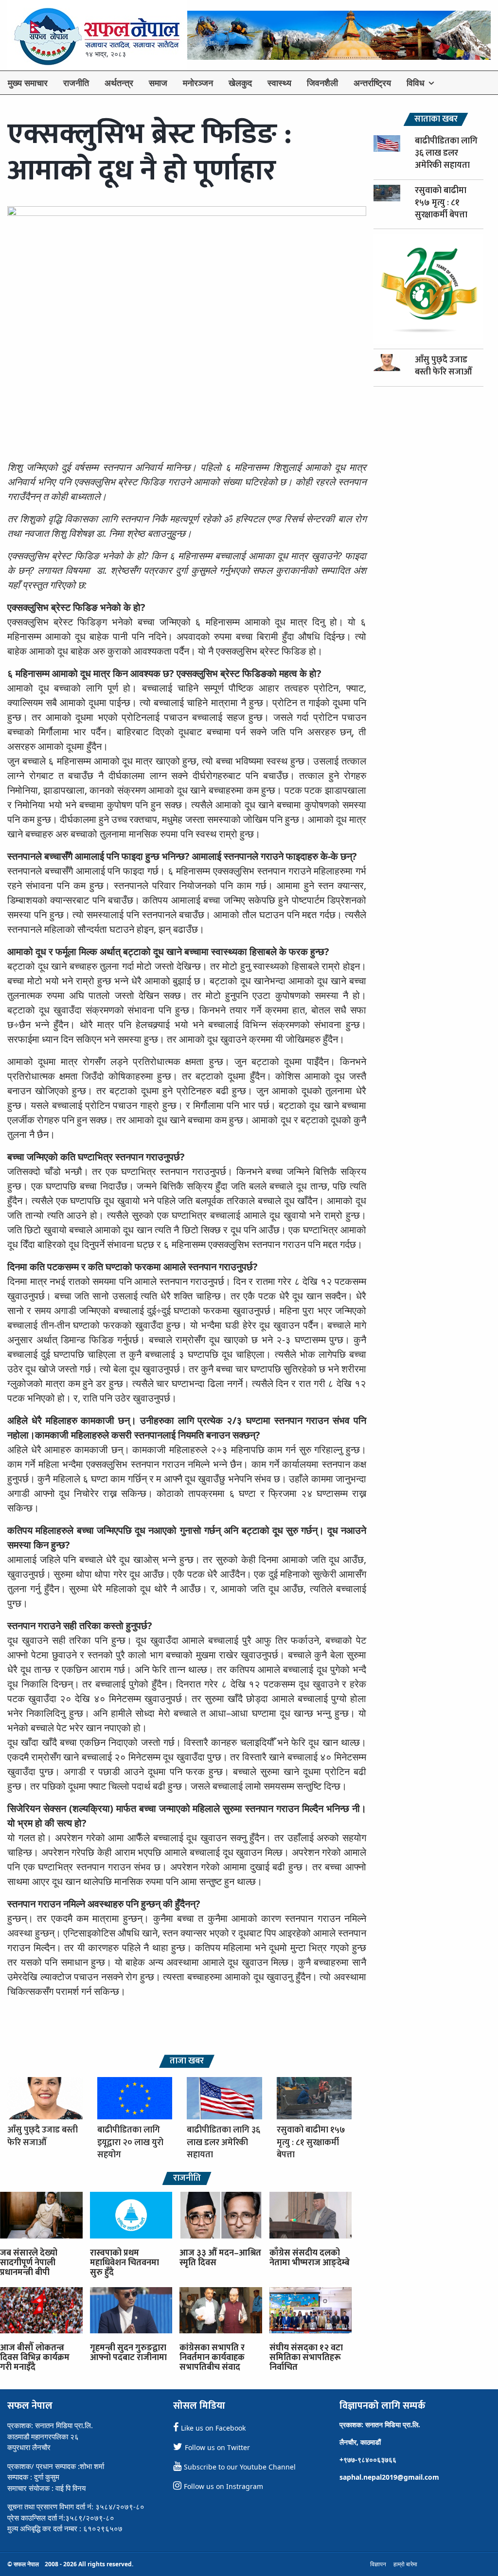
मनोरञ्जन (198, 83)
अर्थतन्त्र (119, 83)
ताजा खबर (187, 2061)
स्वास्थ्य (279, 83)
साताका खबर (436, 119)
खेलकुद (240, 83)
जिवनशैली (322, 83)
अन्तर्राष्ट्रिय (372, 83)
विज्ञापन (378, 2564)
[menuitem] (28, 83)
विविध (416, 83)
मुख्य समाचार (28, 83)
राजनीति (76, 83)
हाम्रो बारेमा (405, 2564)
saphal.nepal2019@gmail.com (389, 2477)
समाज (158, 83)
